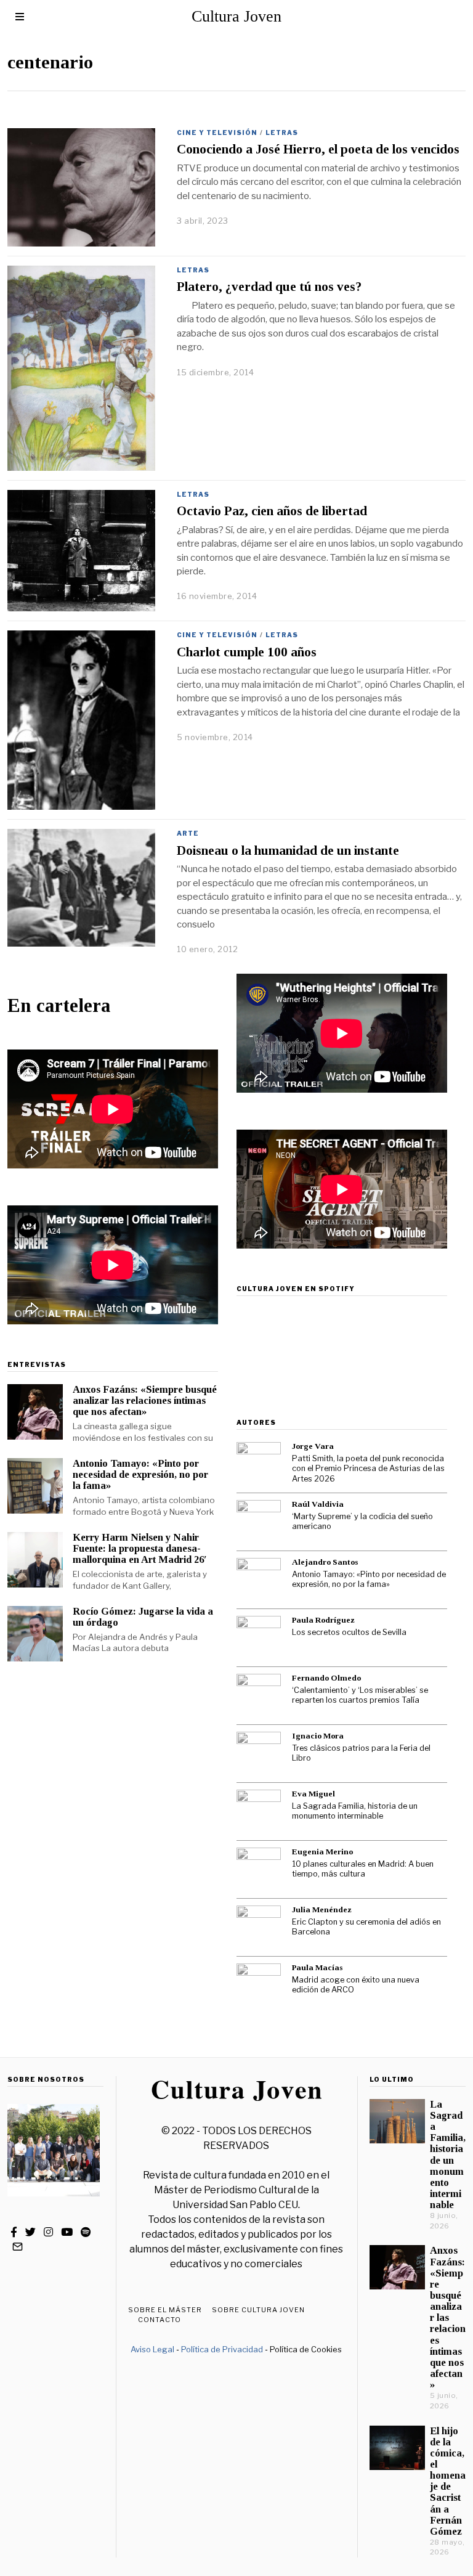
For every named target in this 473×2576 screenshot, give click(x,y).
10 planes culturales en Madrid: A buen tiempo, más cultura (363, 1869)
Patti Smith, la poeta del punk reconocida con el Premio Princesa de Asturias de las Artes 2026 (368, 1469)
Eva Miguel (313, 1794)
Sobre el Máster (165, 2310)
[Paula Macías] (259, 1986)
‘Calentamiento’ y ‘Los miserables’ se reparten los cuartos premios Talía (360, 1695)
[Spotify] (86, 2232)
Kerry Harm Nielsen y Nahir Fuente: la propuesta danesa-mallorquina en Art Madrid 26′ (140, 1548)
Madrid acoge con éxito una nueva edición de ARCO (356, 1985)
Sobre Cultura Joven (258, 2310)
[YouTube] (67, 2232)
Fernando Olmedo (326, 1678)
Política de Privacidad (222, 2349)
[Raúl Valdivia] (259, 1522)
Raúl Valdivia (318, 1504)
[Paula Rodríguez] (259, 1638)
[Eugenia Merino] (259, 1870)
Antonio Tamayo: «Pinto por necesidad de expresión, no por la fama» (140, 1474)
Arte (188, 833)
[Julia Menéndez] (259, 1928)
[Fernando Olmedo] (259, 1696)
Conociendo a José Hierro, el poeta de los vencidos (318, 149)
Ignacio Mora (318, 1736)
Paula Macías (317, 1967)
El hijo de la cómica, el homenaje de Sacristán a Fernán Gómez (448, 2481)
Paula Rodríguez (323, 1620)
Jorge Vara (313, 1446)
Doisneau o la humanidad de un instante (288, 850)
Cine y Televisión (217, 132)
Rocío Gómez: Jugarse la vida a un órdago (143, 1617)
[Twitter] (30, 2232)
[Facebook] (14, 2232)
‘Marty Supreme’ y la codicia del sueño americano (362, 1522)
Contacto (160, 2320)
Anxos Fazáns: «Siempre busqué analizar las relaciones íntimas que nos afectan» (145, 1400)
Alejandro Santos (325, 1562)
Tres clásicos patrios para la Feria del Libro (361, 1753)
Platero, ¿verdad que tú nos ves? (269, 287)
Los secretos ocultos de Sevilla (349, 1632)
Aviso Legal (152, 2349)
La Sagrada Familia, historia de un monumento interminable (355, 1811)
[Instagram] (48, 2232)
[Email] (18, 2247)
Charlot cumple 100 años (247, 652)
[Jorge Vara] (259, 1464)
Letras (282, 132)
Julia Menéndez (322, 1910)
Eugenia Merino (322, 1852)
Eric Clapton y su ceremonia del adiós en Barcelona (366, 1927)
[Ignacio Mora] (259, 1754)
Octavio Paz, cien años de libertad (272, 511)
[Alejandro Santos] (259, 1580)
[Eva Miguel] (259, 1812)
